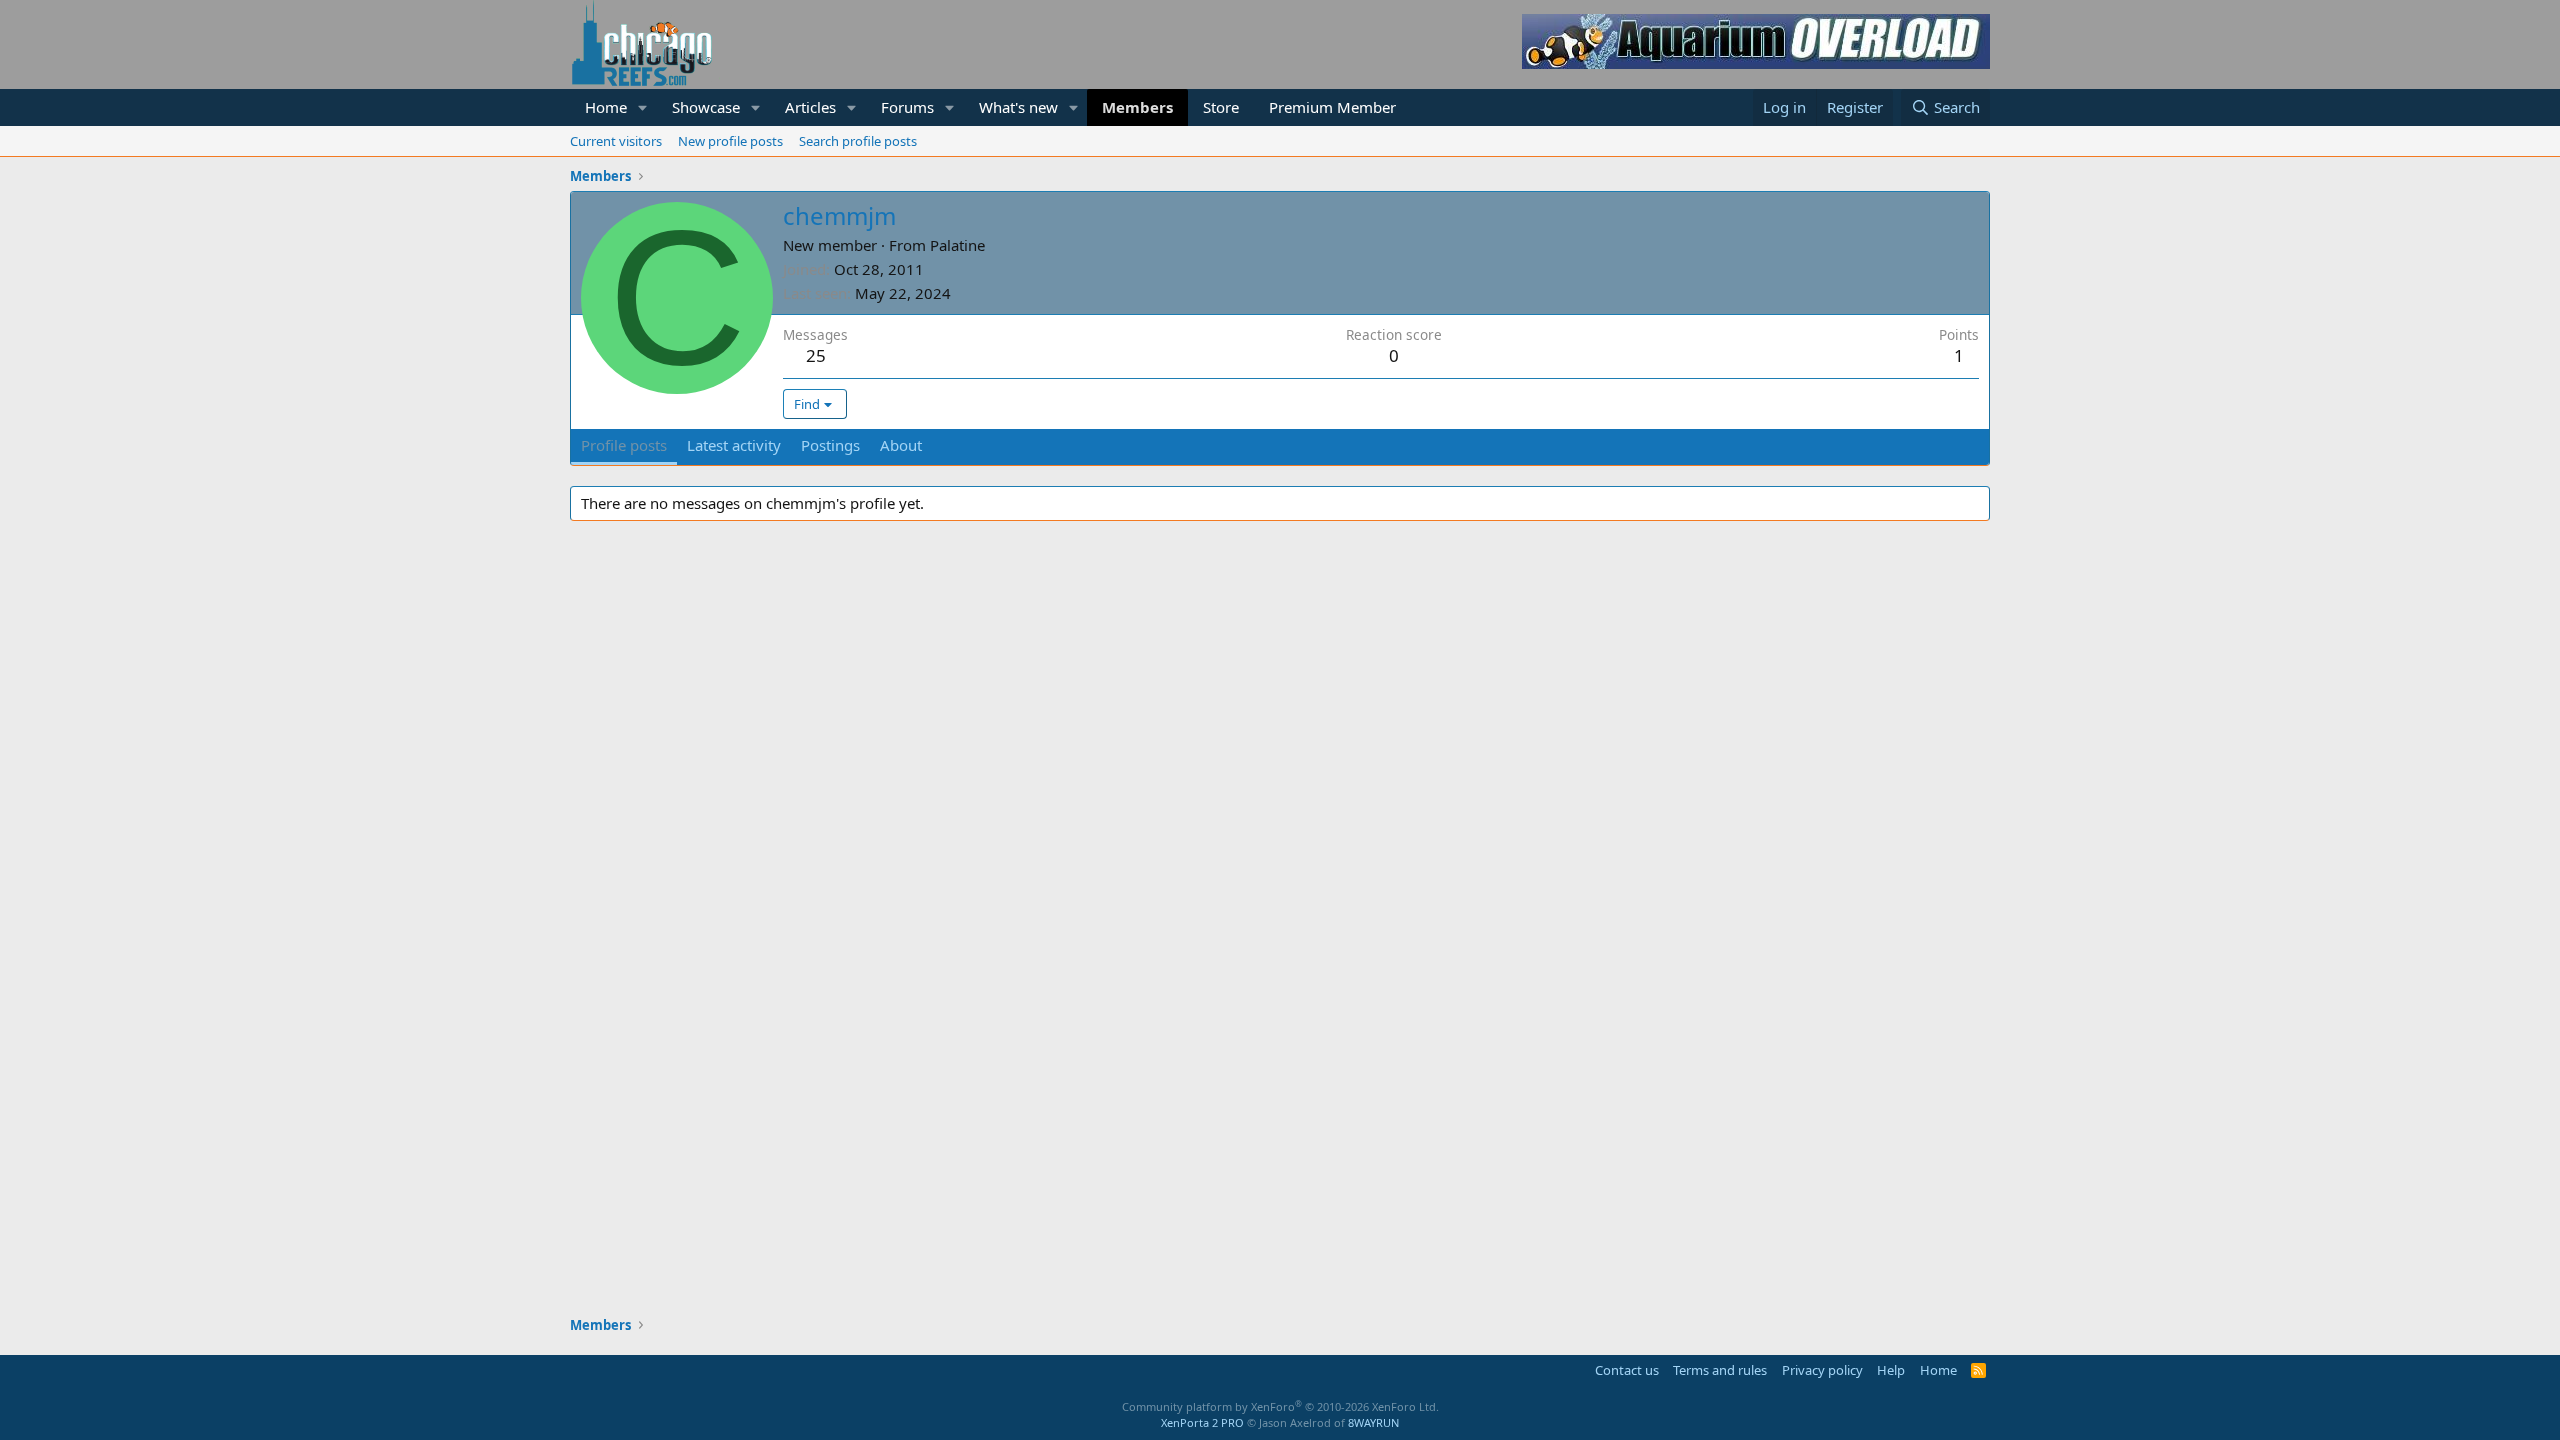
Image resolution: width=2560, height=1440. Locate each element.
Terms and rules (1720, 1370)
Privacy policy (1822, 1370)
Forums (907, 107)
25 (816, 355)
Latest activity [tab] (734, 445)
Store (1221, 107)
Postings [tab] (830, 445)
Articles (810, 107)
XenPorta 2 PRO (1202, 1422)
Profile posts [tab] (624, 445)
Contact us (1627, 1370)
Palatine (957, 245)
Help (1891, 1370)
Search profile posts (858, 141)
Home (606, 107)
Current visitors (616, 141)
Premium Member (1332, 107)
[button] (643, 107)
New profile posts (730, 141)
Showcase (706, 107)
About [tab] (901, 445)
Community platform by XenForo (1280, 1406)
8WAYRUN (1373, 1422)
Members (1137, 107)
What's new (1018, 107)
